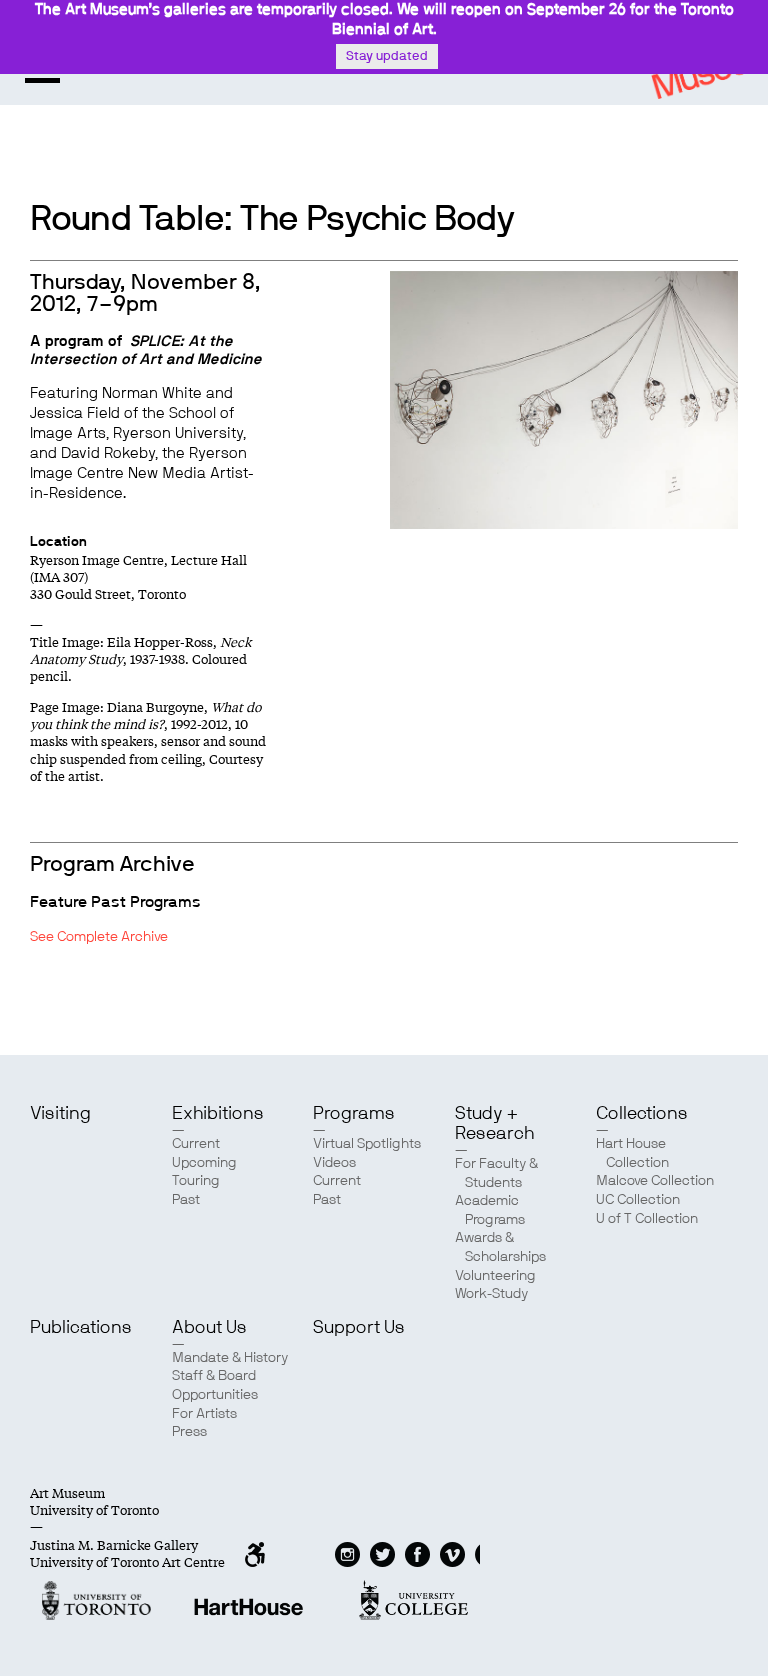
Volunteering (495, 1276)
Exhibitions (218, 1114)
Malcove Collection (655, 1181)
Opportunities (215, 1395)
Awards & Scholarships (500, 1247)
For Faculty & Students (496, 1173)
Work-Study (491, 1294)
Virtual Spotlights (367, 1144)
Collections (642, 1114)
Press (189, 1432)
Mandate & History (230, 1358)
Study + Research (494, 1124)
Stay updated (387, 56)
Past (186, 1200)
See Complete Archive (99, 937)
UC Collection (638, 1200)
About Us (209, 1328)
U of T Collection (647, 1219)
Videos (334, 1163)
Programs (354, 1114)
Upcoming (204, 1163)
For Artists (204, 1414)
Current (196, 1144)
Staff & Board (214, 1376)
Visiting (60, 1114)
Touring (196, 1181)
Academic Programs (490, 1210)
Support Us (359, 1328)
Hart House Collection (632, 1153)
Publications (81, 1328)
